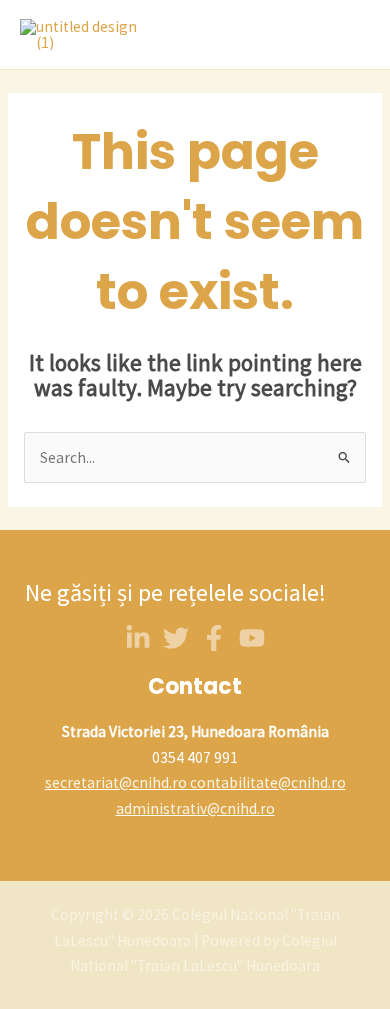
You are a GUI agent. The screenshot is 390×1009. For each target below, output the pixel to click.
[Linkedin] (138, 638)
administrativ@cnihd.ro (195, 808)
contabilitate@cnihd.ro (268, 782)
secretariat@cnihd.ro (116, 782)
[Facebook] (214, 638)
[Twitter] (176, 638)
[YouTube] (252, 638)
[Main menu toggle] (349, 35)
